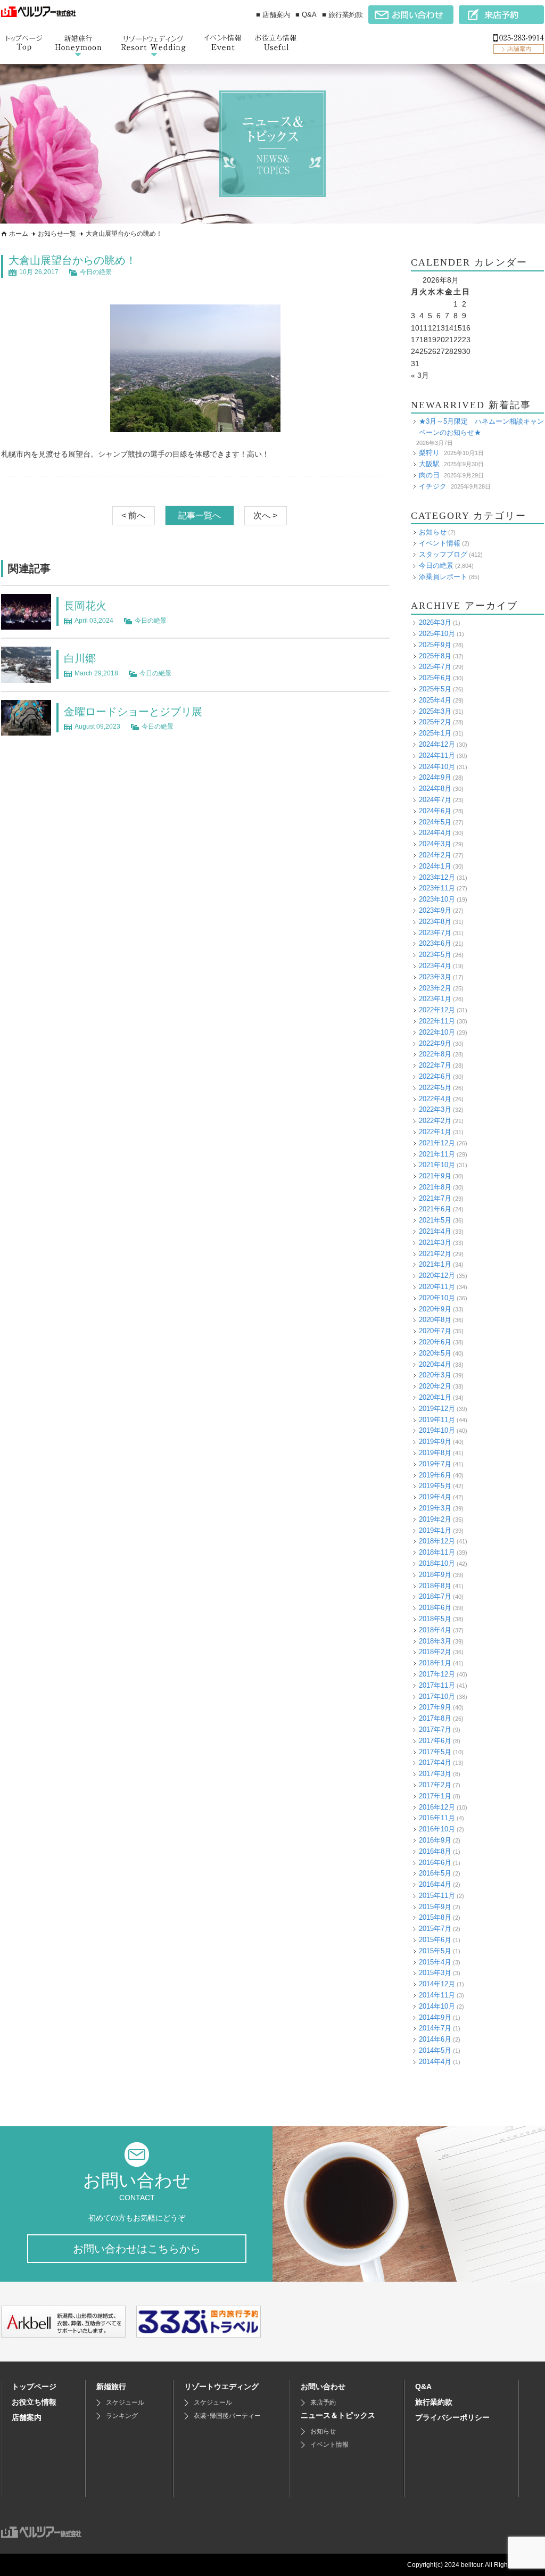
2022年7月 (435, 1065)
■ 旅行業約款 (342, 15)
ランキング (122, 2416)
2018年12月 (437, 1541)
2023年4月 (435, 966)
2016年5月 (435, 1873)
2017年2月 (435, 1785)
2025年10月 (437, 634)
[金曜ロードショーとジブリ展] (26, 730)
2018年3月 (435, 1641)
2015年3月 (435, 1973)
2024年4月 (435, 833)
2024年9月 (435, 777)
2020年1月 (435, 1397)
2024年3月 (435, 844)
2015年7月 (435, 1929)
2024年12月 (437, 744)
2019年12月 (437, 1409)
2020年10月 (437, 1298)
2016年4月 (435, 1884)
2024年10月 (437, 767)
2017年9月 (435, 1707)
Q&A (423, 2387)
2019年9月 (435, 1442)
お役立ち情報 (34, 2402)
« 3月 (420, 375)
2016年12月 (437, 1807)
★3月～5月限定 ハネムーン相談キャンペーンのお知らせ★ (481, 427)
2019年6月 (435, 1475)
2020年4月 (435, 1364)
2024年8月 (435, 789)
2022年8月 (435, 1054)
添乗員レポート (443, 577)
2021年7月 (435, 1198)
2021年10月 (437, 1165)
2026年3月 (435, 622)
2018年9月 (435, 1575)
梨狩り (429, 453)
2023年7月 (435, 933)
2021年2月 (435, 1254)
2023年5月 (435, 955)
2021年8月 (435, 1187)
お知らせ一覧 (57, 234)
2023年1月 (435, 999)
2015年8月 (435, 1917)
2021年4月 (435, 1231)
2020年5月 (435, 1353)
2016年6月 (435, 1863)
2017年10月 (437, 1696)
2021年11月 (437, 1154)
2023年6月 (435, 943)
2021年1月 (435, 1264)
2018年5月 (435, 1619)
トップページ (34, 2387)
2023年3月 (435, 977)
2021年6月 (435, 1209)
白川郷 (80, 658)
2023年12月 (437, 877)
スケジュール (125, 2402)
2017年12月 (437, 1674)
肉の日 (429, 475)
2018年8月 (435, 1586)
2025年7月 (435, 667)
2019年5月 (435, 1486)
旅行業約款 (434, 2402)
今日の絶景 (96, 272)
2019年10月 (437, 1430)
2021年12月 (437, 1143)
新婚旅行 (111, 2387)
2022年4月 (435, 1099)
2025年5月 (435, 689)
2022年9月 (435, 1043)
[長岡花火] (26, 624)
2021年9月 (435, 1176)
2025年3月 (435, 711)
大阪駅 (429, 464)
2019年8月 (435, 1453)
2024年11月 (437, 756)
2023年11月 (437, 888)
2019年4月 (435, 1497)
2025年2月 (435, 722)
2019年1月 (435, 1530)
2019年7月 (435, 1464)
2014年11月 (437, 1995)
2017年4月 (435, 1762)
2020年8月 (435, 1320)
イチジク (433, 486)
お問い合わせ (323, 2387)
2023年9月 (435, 910)
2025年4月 (435, 700)
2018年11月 (437, 1552)
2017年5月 (435, 1752)
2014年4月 (435, 2062)
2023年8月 (435, 922)
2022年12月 (437, 1010)
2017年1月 (435, 1796)
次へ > (265, 515)
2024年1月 (435, 866)
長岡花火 (85, 606)
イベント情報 (440, 543)
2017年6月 (435, 1741)
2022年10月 (437, 1032)
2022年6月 (435, 1076)
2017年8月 (435, 1718)
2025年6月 (435, 678)
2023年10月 (437, 899)
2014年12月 (437, 1984)
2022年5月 (435, 1088)
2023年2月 (435, 988)
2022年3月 (435, 1109)
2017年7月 (435, 1729)
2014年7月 (435, 2028)
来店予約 (323, 2402)
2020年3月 (435, 1375)
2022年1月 (435, 1132)
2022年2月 (435, 1121)
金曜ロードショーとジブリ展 (133, 712)
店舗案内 (27, 2417)
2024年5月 (435, 822)
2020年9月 (435, 1309)
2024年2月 (435, 855)
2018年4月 (435, 1630)
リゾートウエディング (221, 2387)
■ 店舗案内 (273, 15)
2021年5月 (435, 1220)
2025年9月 (435, 645)
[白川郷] (26, 677)
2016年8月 (435, 1851)
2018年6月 (435, 1608)
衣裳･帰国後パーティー (227, 2416)
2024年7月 (435, 800)
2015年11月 (437, 1896)
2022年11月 (437, 1021)
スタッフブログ (443, 554)
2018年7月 (435, 1596)
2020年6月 (435, 1342)
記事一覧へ (200, 515)
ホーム (19, 234)
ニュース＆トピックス (338, 2415)
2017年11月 (437, 1685)
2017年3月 (435, 1774)
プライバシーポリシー (452, 2417)
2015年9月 (435, 1907)
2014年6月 (435, 2039)
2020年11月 (437, 1287)
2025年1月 (435, 733)
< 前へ (133, 515)
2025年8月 (435, 656)
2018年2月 (435, 1652)
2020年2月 (435, 1386)
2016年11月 (437, 1818)
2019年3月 (435, 1508)
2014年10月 (437, 2006)
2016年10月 (437, 1829)
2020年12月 (437, 1275)
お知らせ (433, 532)
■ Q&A (306, 15)
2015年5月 (435, 1951)
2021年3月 (435, 1242)
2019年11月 (437, 1420)
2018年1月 (435, 1663)
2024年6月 (435, 811)
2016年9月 (435, 1840)
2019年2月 (435, 1519)
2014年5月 (435, 2050)
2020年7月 (435, 1331)
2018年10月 (437, 1563)
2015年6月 (435, 1940)
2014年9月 (435, 2017)
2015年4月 (435, 1962)
